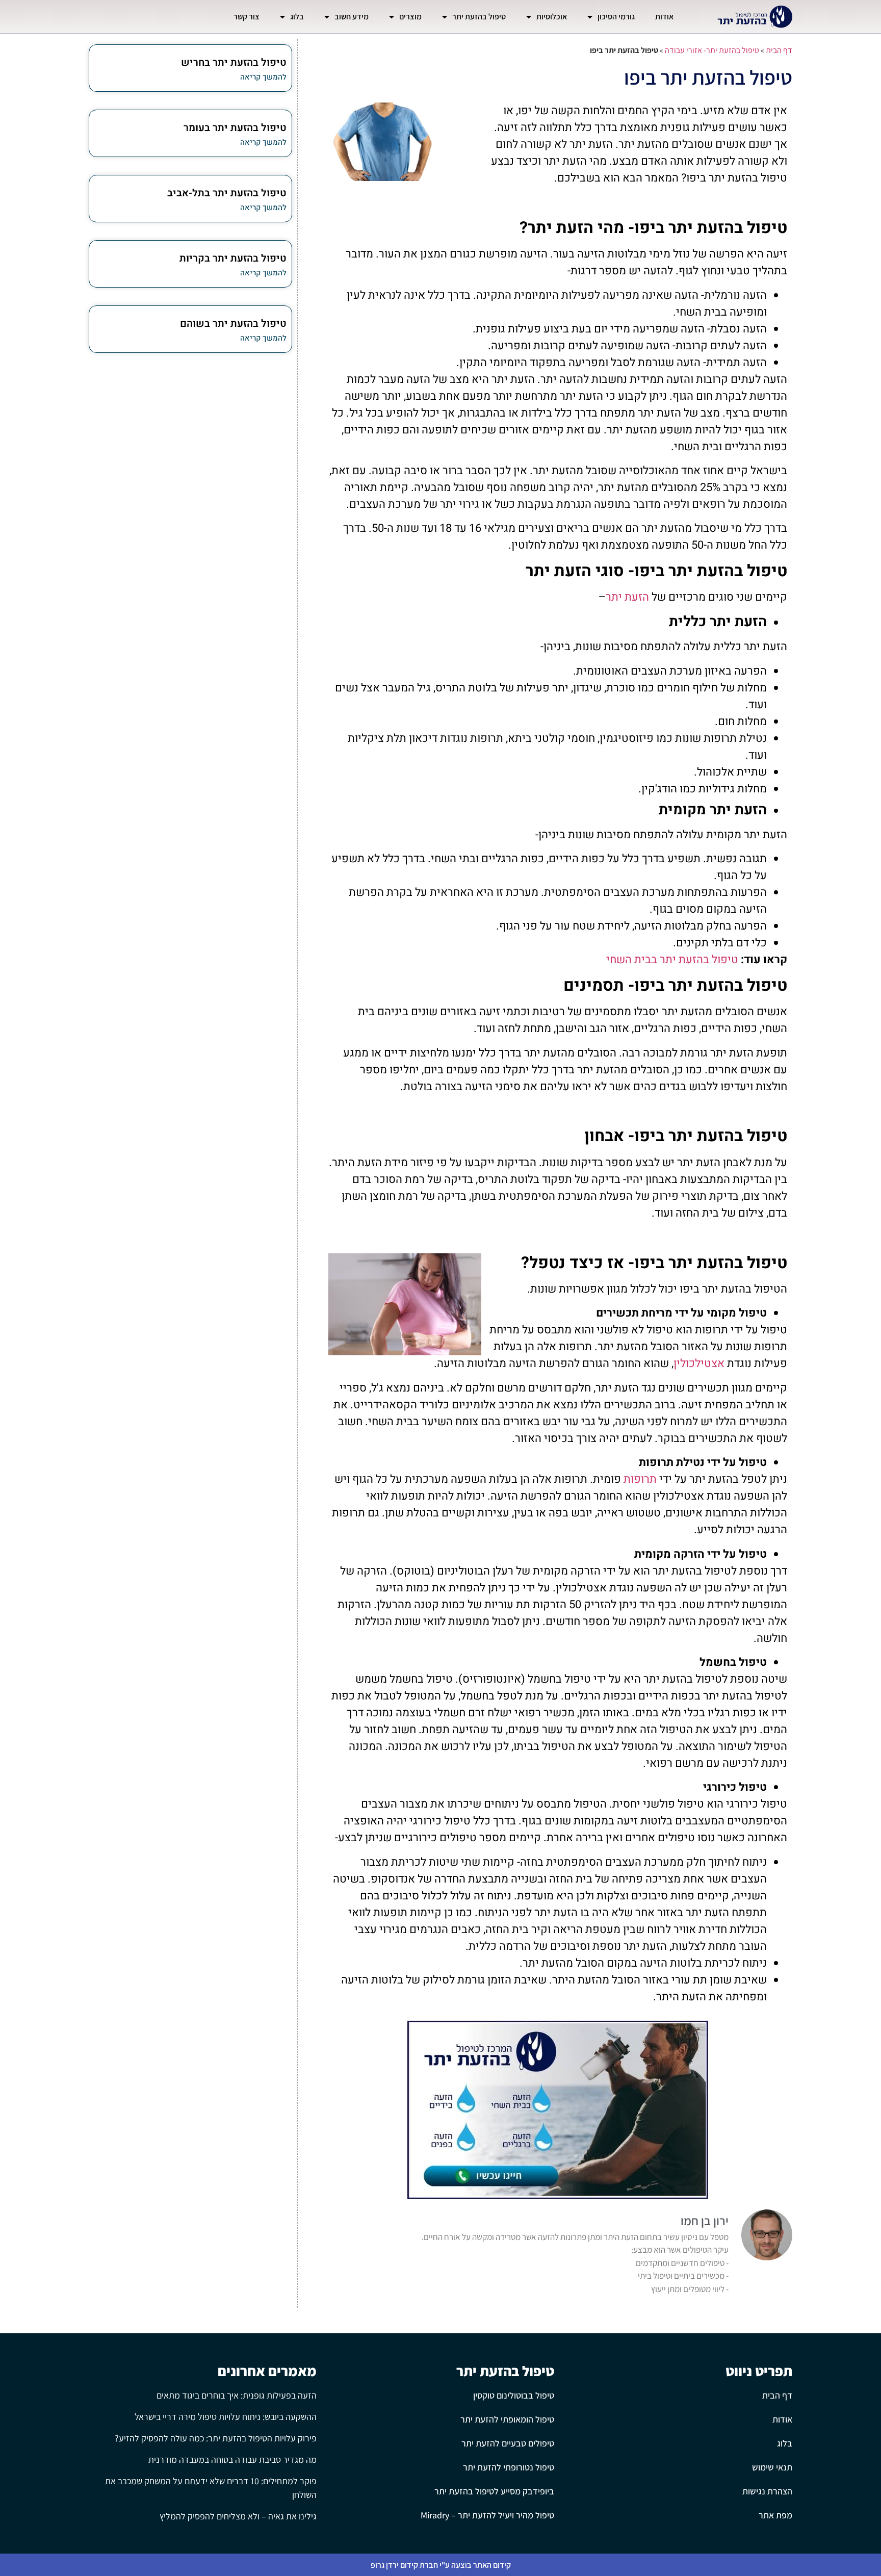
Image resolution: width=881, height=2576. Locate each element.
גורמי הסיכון (616, 17)
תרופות (640, 1479)
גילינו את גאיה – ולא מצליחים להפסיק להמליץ (238, 2516)
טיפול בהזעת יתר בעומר (235, 128)
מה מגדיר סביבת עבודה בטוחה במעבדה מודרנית (232, 2459)
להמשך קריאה (263, 77)
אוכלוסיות (552, 17)
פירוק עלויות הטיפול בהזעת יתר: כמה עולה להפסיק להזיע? (216, 2438)
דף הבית (779, 50)
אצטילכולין (699, 1363)
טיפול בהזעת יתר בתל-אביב (227, 193)
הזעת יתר (627, 597)
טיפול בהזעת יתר (479, 17)
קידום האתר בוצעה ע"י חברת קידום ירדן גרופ (441, 2565)
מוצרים (410, 17)
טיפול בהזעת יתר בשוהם (233, 324)
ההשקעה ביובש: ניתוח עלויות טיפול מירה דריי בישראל (226, 2417)
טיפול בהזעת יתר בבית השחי (672, 960)
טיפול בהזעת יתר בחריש (234, 62)
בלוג (297, 17)
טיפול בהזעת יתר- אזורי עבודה (712, 50)
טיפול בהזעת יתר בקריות (233, 258)
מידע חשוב (352, 17)
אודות (664, 17)
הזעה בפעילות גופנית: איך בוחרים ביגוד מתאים (237, 2395)
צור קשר (247, 17)
